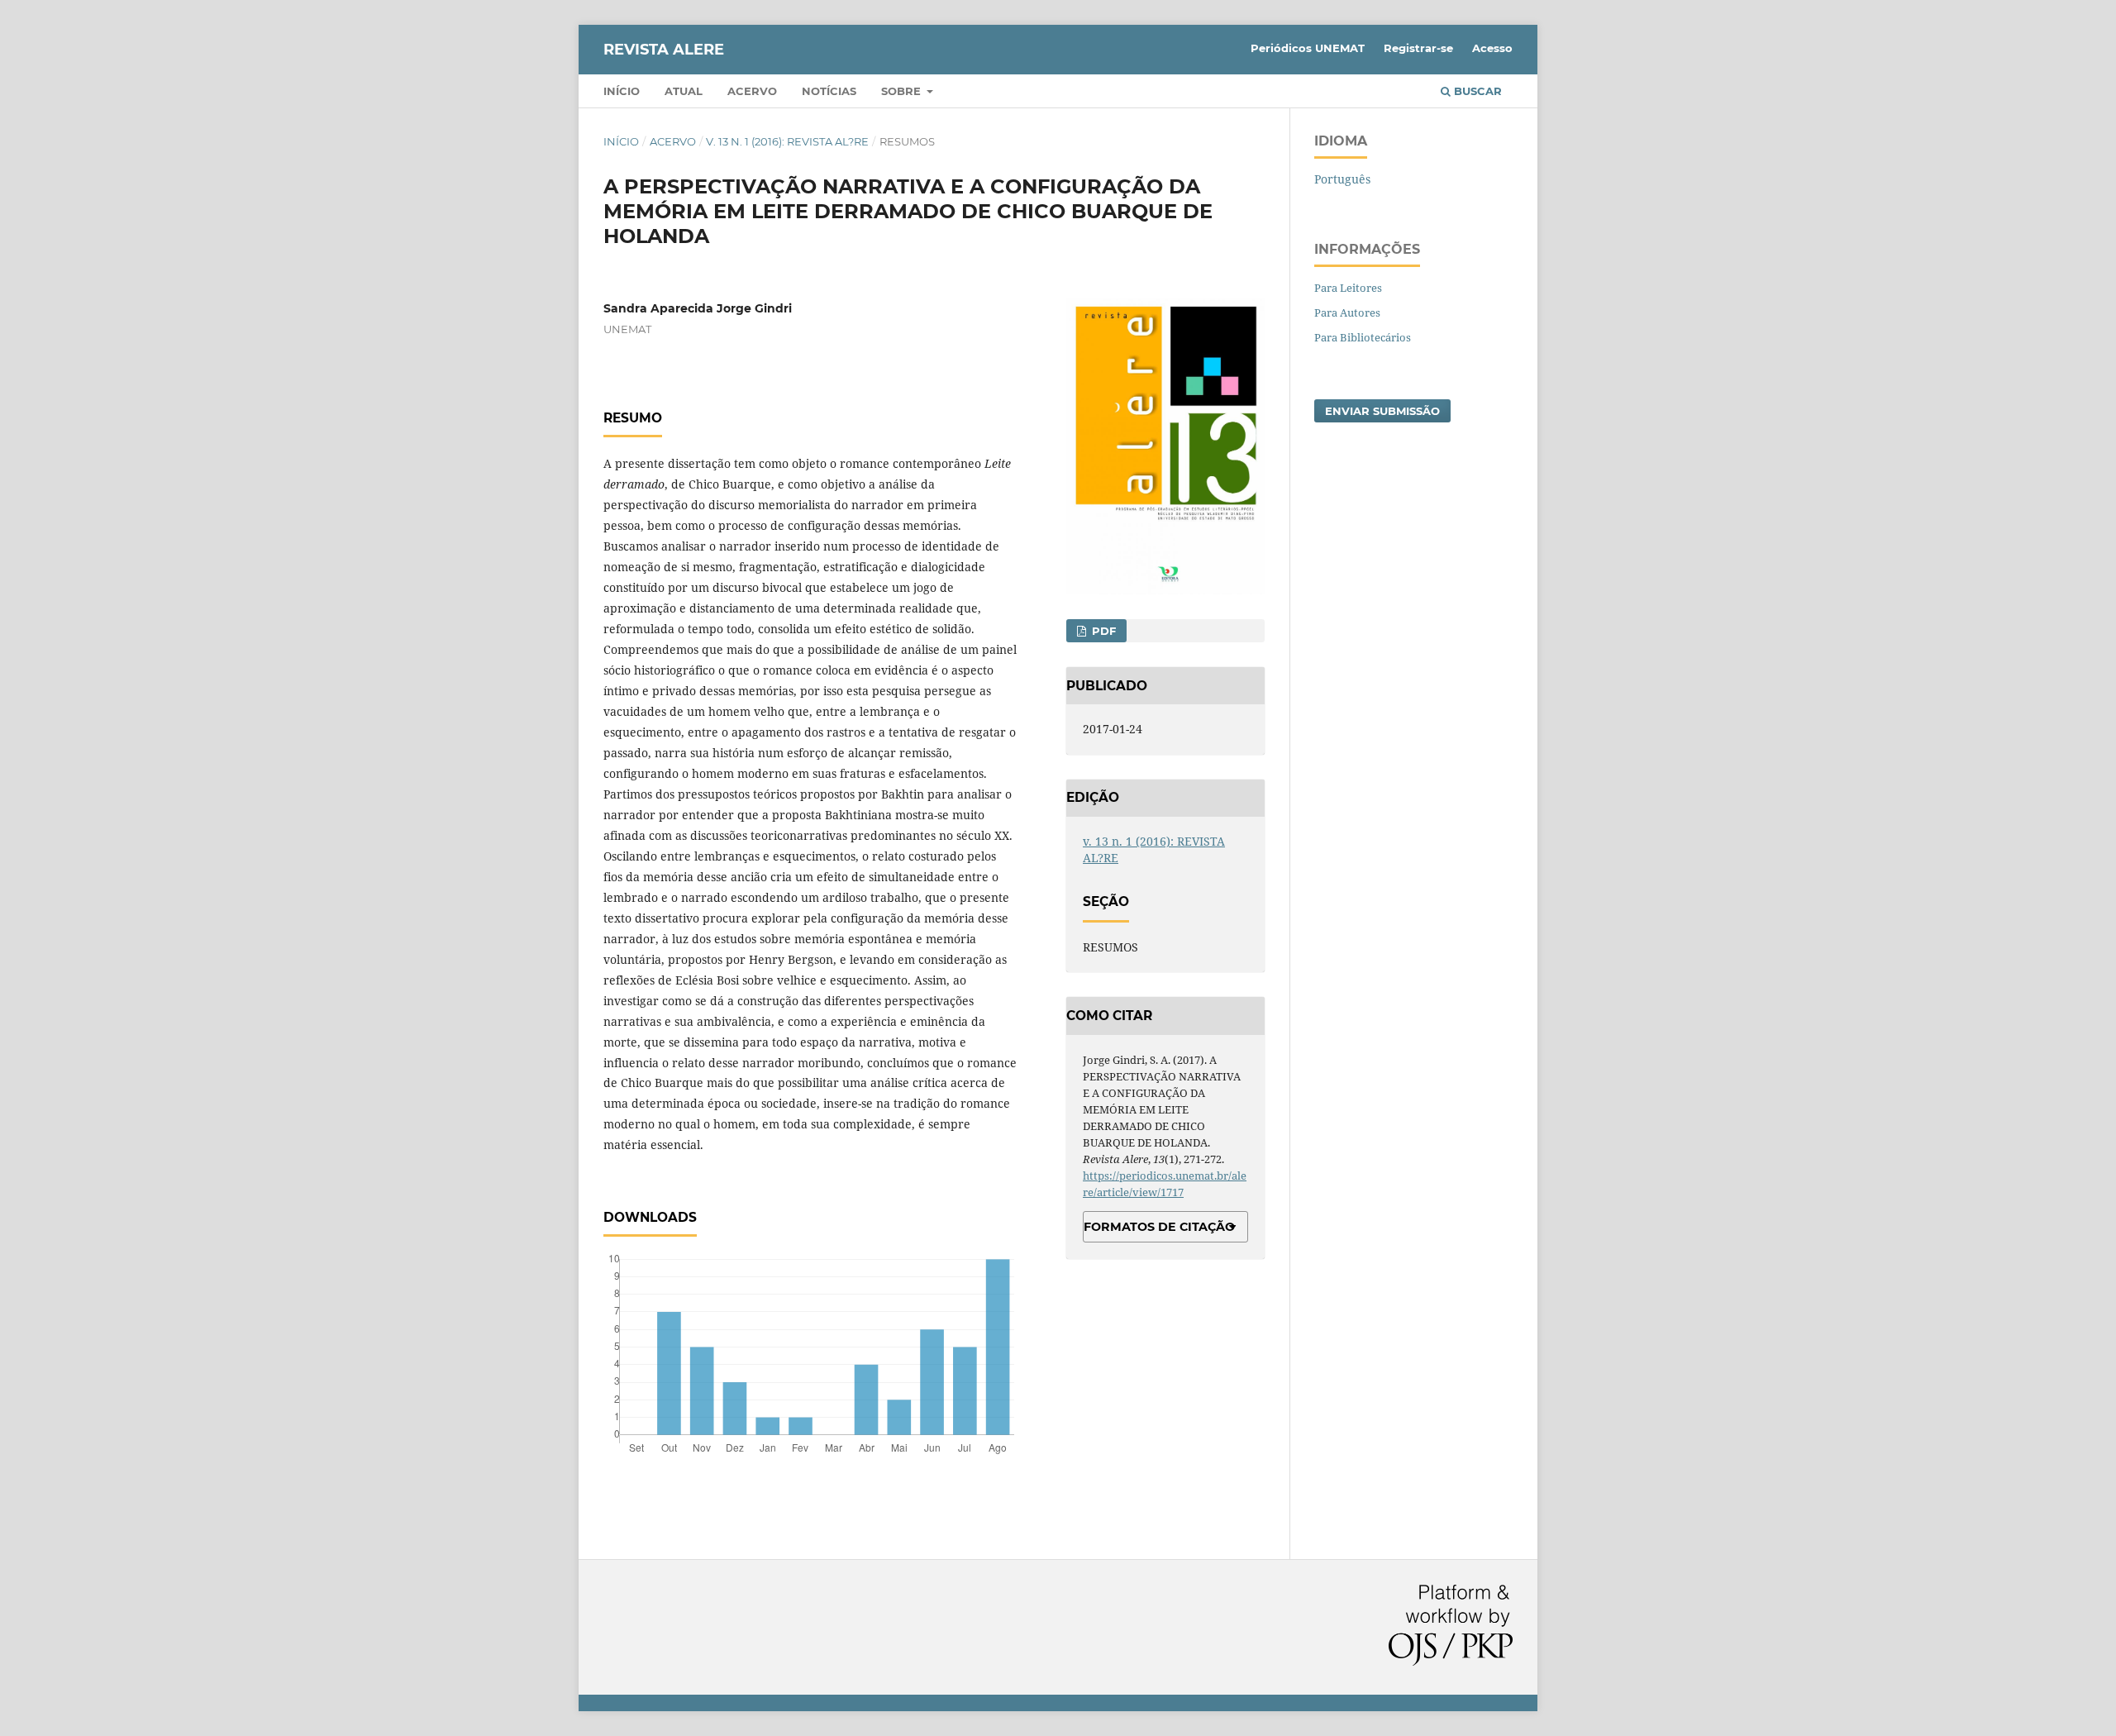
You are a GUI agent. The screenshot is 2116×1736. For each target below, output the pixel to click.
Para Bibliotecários (1363, 337)
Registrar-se (1418, 48)
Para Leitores (1348, 288)
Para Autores (1347, 312)
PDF (1102, 631)
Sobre (903, 91)
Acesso (1492, 48)
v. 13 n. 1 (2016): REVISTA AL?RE (787, 141)
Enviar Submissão (1382, 411)
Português (1342, 179)
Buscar (1476, 91)
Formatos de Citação (1159, 1227)
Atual (684, 91)
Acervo (752, 91)
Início (622, 91)
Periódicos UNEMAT (1308, 48)
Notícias (829, 91)
